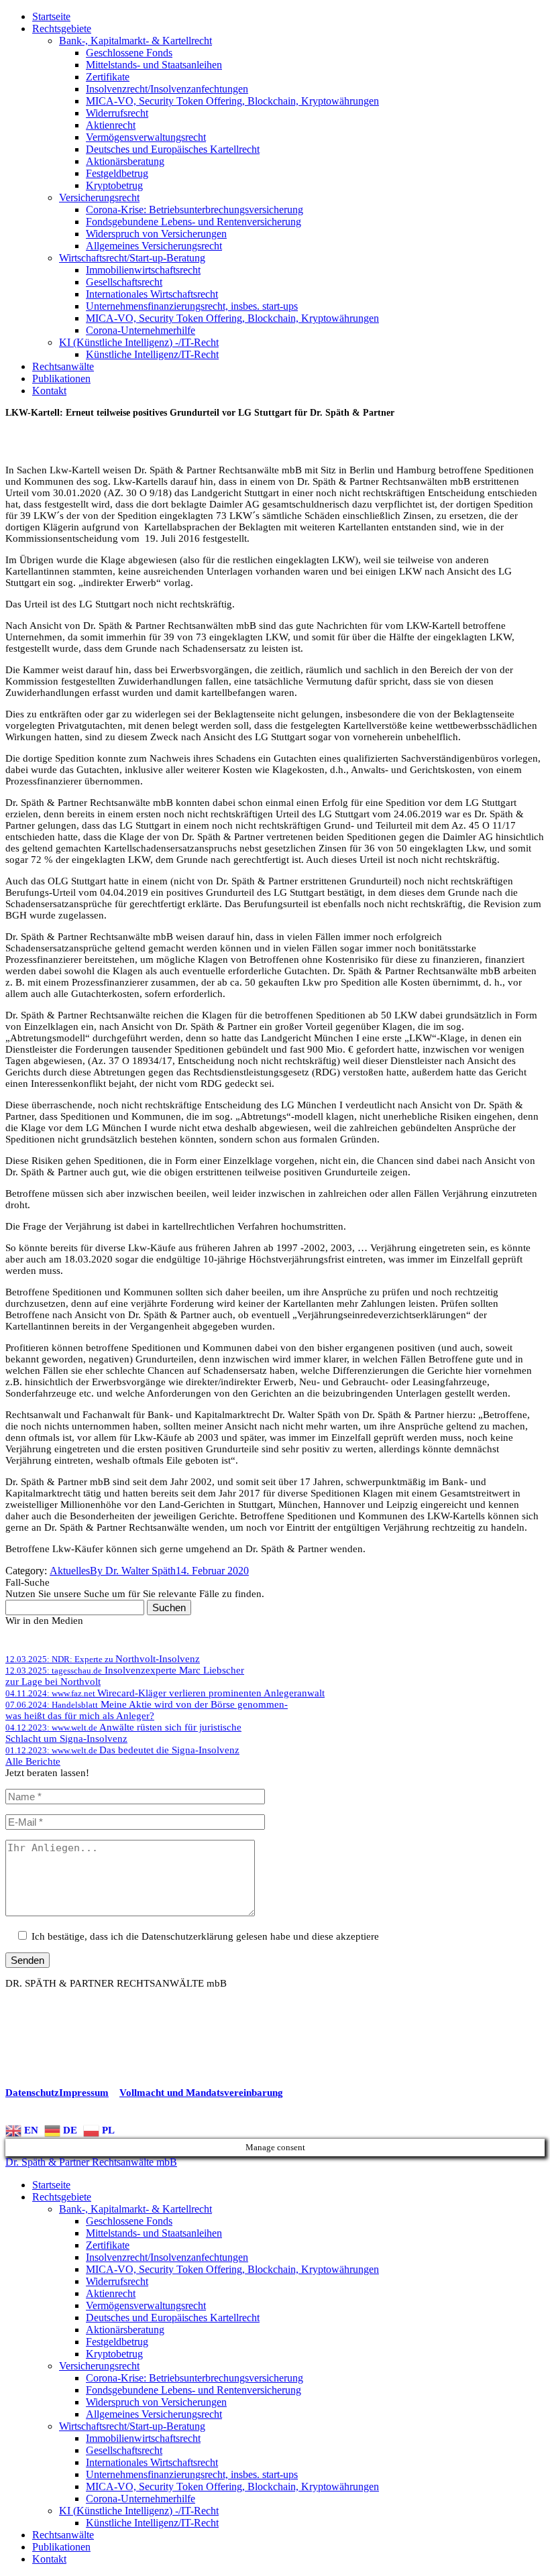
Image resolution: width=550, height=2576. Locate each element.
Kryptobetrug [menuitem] (114, 2354)
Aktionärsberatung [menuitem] (125, 2330)
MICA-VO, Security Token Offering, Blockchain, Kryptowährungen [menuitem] (232, 2269)
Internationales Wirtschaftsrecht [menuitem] (152, 2462)
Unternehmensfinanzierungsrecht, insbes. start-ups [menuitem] (192, 2474)
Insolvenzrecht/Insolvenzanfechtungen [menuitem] (167, 2257)
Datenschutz (32, 2093)
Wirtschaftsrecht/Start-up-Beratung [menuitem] (132, 2426)
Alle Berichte (33, 1761)
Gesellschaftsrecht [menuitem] (124, 2450)
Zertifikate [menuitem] (108, 2245)
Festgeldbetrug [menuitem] (117, 2342)
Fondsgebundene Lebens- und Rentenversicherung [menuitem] (194, 2390)
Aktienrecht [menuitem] (111, 2293)
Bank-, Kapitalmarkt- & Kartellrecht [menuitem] (135, 2209)
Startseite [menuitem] (51, 2185)
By (133, 1571)
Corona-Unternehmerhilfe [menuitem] (141, 2499)
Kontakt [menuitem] (49, 2559)
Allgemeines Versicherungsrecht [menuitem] (154, 2414)
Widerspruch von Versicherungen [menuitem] (156, 2402)
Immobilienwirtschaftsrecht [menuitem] (143, 2438)
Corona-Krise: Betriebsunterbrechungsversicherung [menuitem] (195, 2378)
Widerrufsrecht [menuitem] (117, 2281)
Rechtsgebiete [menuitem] (62, 2197)
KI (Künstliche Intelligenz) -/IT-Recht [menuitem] (139, 2511)
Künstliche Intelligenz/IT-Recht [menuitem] (152, 2523)
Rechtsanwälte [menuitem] (63, 2535)
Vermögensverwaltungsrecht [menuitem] (146, 2305)
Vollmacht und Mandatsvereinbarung (201, 2093)
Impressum (84, 2093)
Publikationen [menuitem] (61, 2547)
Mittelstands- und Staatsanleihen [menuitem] (154, 2233)
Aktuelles (70, 1571)
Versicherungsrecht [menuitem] (99, 2366)
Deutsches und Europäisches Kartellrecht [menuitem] (173, 2318)
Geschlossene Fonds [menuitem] (129, 2221)
